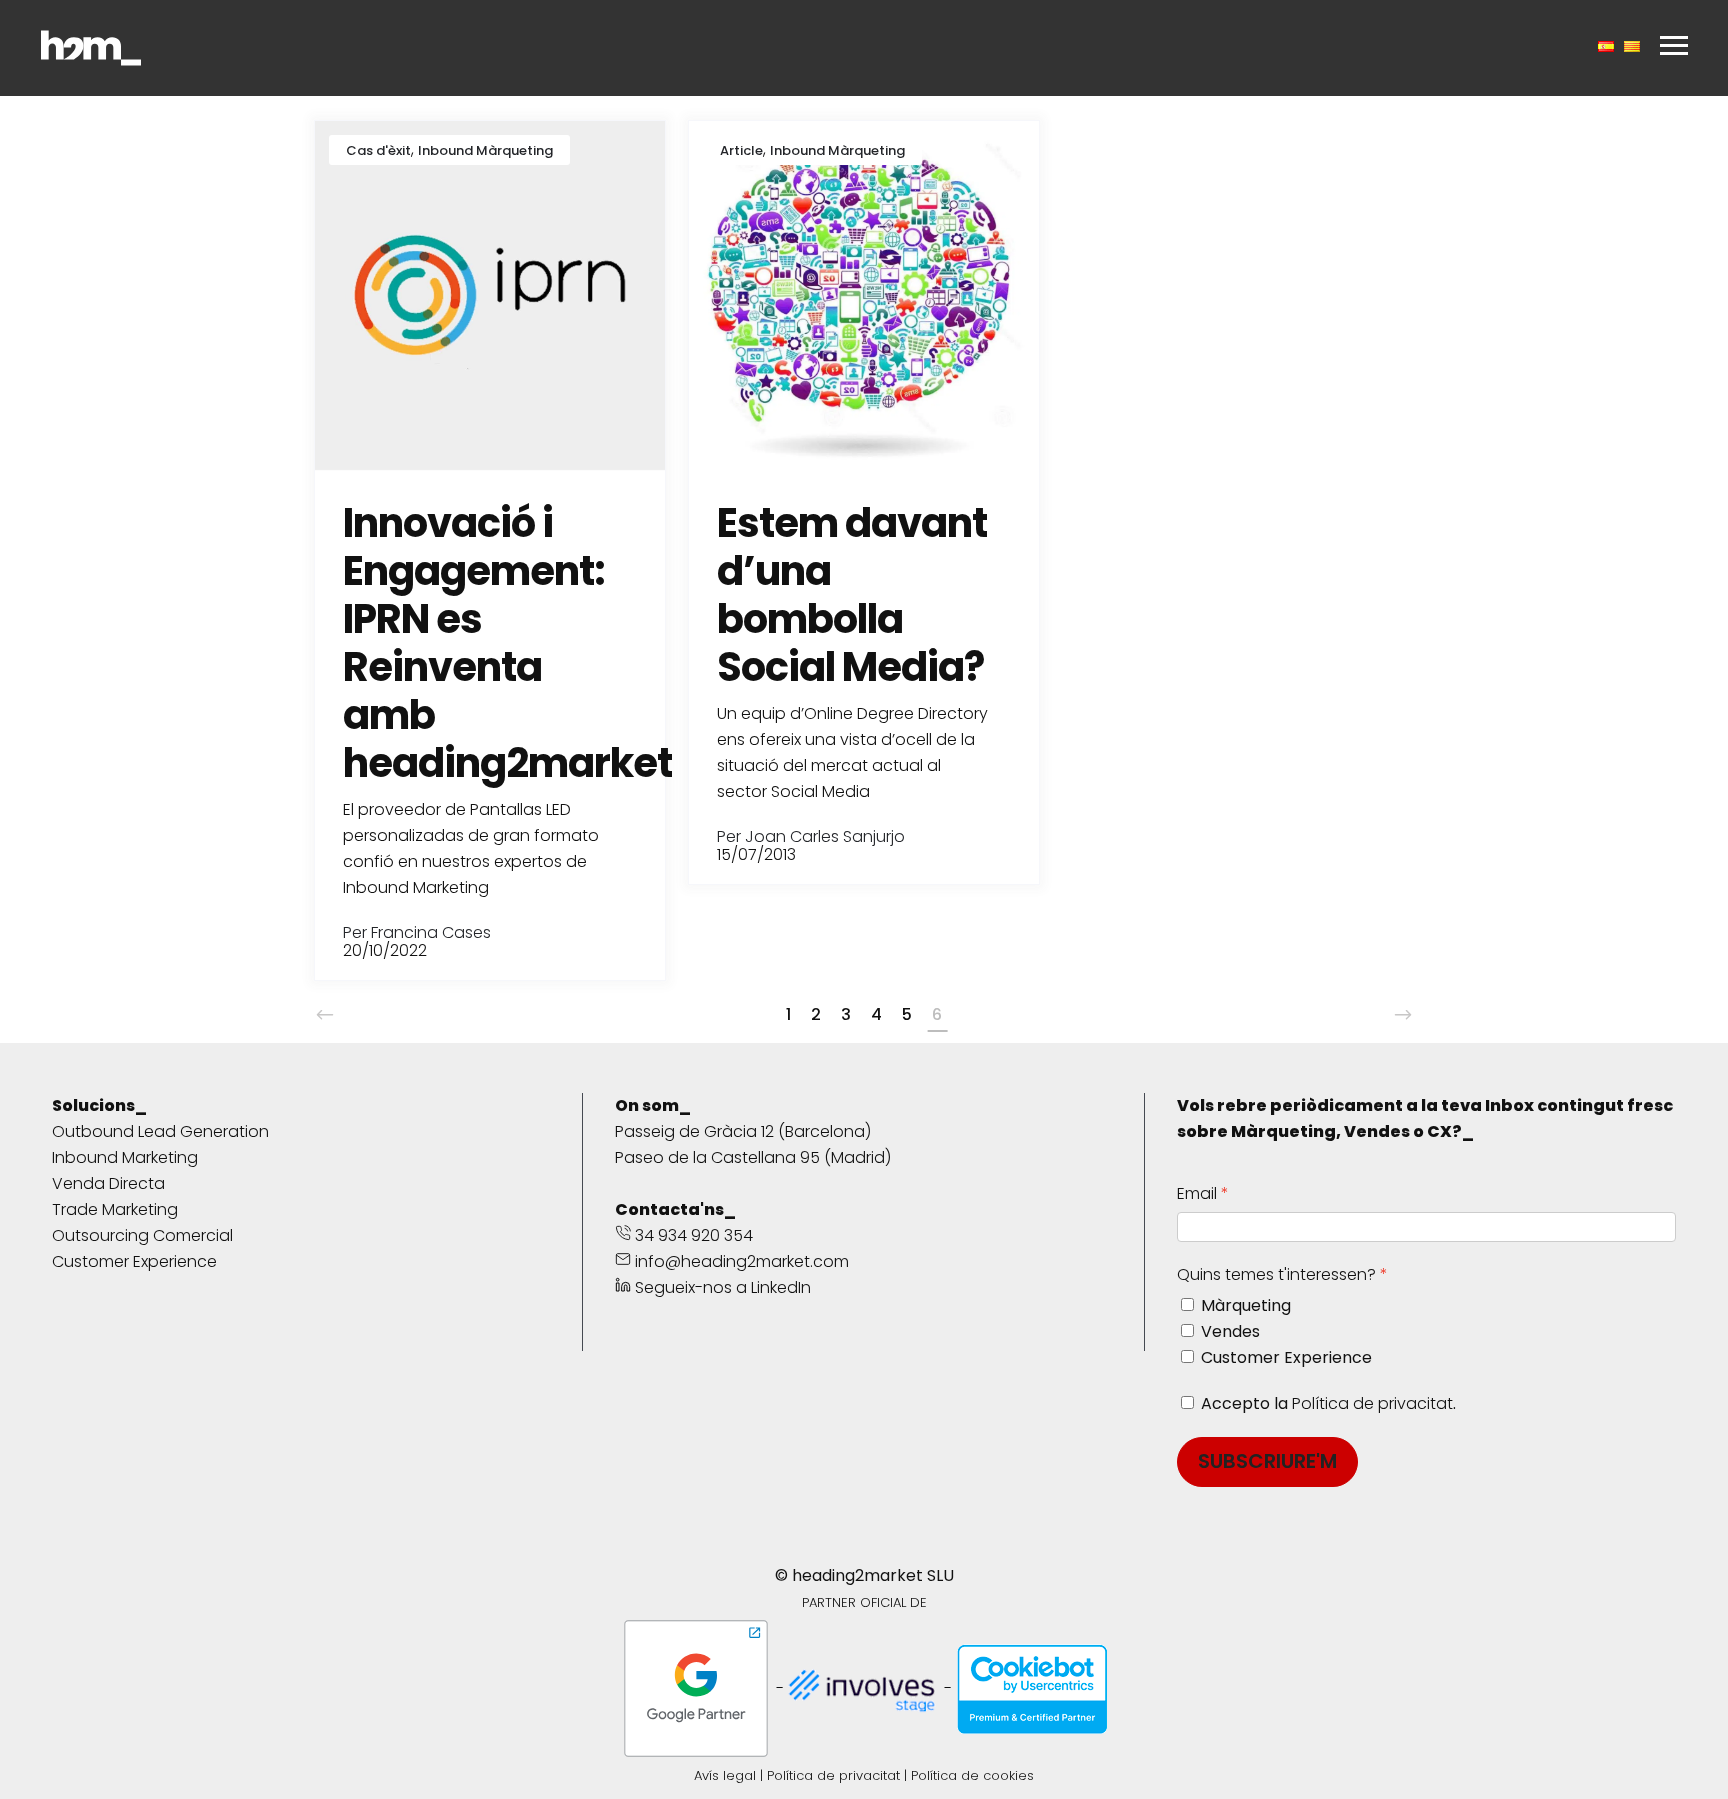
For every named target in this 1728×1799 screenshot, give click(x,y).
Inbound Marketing (125, 1157)
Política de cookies (972, 1775)
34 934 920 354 (692, 1235)
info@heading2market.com (742, 1261)
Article (741, 150)
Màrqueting (1246, 1305)
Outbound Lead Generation (160, 1131)
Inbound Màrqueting (485, 150)
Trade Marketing (115, 1209)
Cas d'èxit (378, 150)
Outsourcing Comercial (142, 1235)
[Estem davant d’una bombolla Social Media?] (864, 294)
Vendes (1230, 1331)
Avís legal (725, 1775)
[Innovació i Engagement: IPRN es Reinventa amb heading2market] (490, 294)
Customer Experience (134, 1261)
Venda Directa (108, 1183)
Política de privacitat (1372, 1403)
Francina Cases (431, 932)
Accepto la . (1328, 1403)
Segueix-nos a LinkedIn (721, 1287)
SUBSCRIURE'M (1267, 1461)
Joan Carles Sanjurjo (825, 836)
